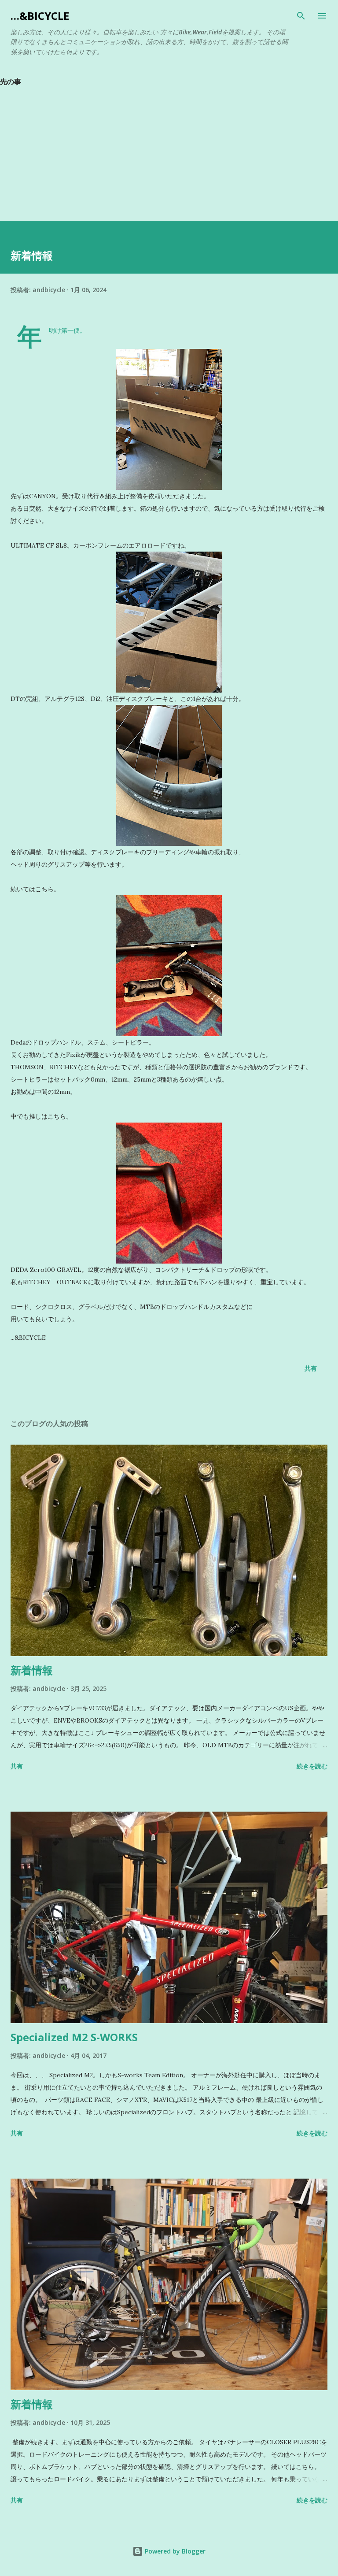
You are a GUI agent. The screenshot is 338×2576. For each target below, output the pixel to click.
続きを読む (312, 1766)
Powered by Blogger (174, 2551)
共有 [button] (311, 1368)
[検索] (301, 16)
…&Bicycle (40, 16)
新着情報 (32, 1670)
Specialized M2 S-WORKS (74, 2037)
